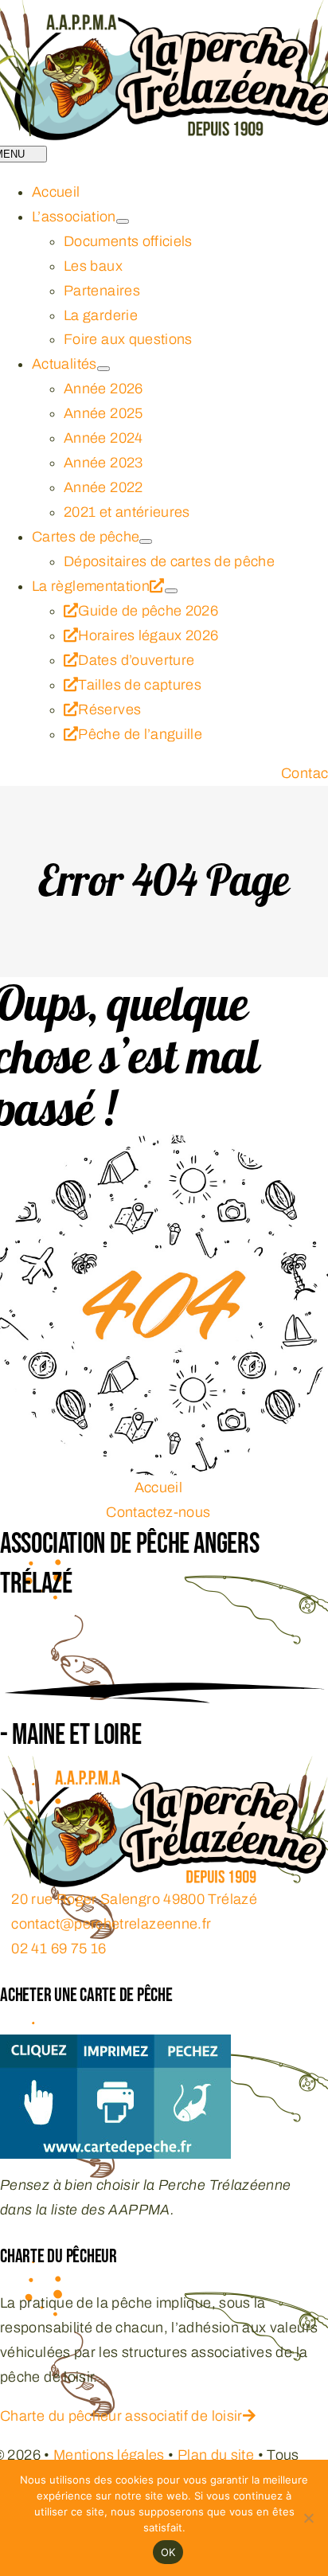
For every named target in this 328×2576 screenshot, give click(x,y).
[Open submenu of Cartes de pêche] (146, 541)
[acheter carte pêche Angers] (115, 2046)
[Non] (308, 2518)
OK (168, 2552)
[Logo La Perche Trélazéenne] (164, 1768)
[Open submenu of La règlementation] (171, 591)
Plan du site (216, 2455)
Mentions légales (109, 2455)
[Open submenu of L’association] (123, 221)
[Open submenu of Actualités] (103, 369)
